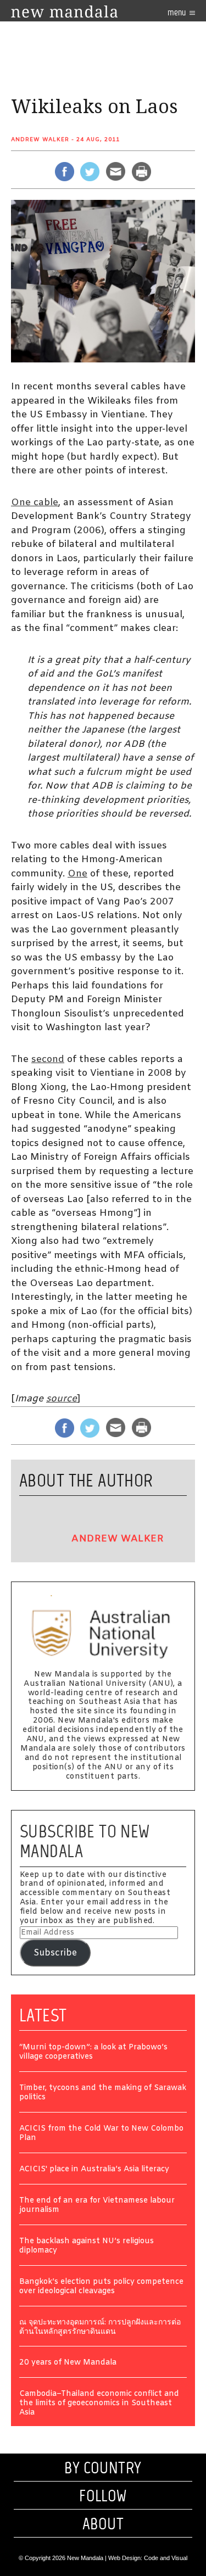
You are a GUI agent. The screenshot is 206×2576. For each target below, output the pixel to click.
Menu (177, 12)
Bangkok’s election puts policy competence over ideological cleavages (101, 2287)
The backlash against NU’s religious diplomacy (87, 2247)
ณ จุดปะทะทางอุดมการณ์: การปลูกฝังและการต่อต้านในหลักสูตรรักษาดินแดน (100, 2328)
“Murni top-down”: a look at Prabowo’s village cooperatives (93, 2053)
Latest (43, 2015)
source (62, 1399)
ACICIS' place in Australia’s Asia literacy (94, 2170)
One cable (35, 503)
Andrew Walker (40, 140)
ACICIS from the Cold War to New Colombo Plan (101, 2134)
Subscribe (55, 1953)
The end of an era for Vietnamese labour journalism (97, 2206)
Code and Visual (166, 2558)
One (77, 874)
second (48, 1060)
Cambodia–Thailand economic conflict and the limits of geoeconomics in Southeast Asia (99, 2404)
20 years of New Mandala (68, 2363)
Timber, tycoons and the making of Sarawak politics (103, 2093)
